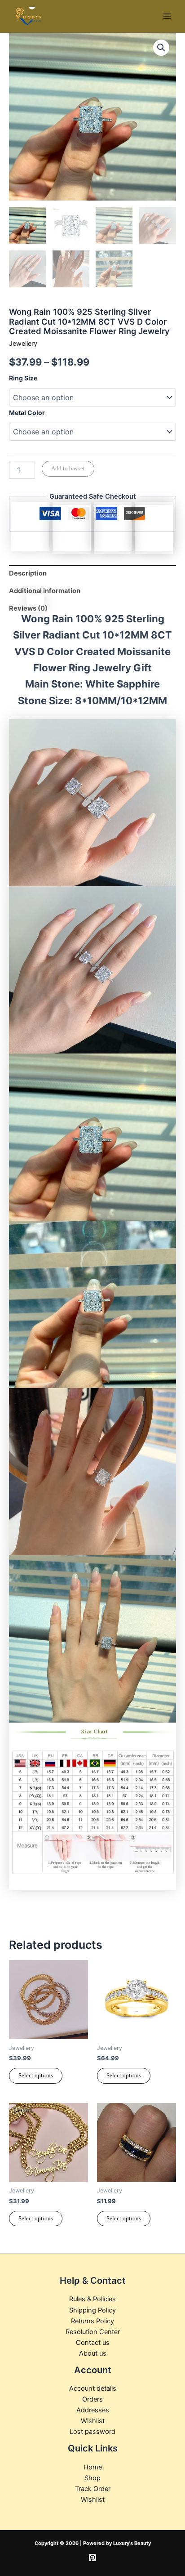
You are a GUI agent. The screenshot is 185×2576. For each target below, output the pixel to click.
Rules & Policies (92, 2299)
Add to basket (68, 469)
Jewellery (23, 344)
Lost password (92, 2432)
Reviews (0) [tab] (28, 608)
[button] (161, 48)
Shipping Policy (92, 2310)
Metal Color (27, 413)
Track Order (93, 2489)
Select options (36, 2076)
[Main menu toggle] (167, 16)
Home (93, 2467)
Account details (93, 2388)
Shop (92, 2478)
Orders (92, 2399)
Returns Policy (92, 2321)
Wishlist (93, 2421)
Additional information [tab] (45, 591)
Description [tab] (28, 573)
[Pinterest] (92, 2558)
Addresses (93, 2410)
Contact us (93, 2343)
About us (93, 2353)
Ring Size (23, 378)
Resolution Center (93, 2332)
